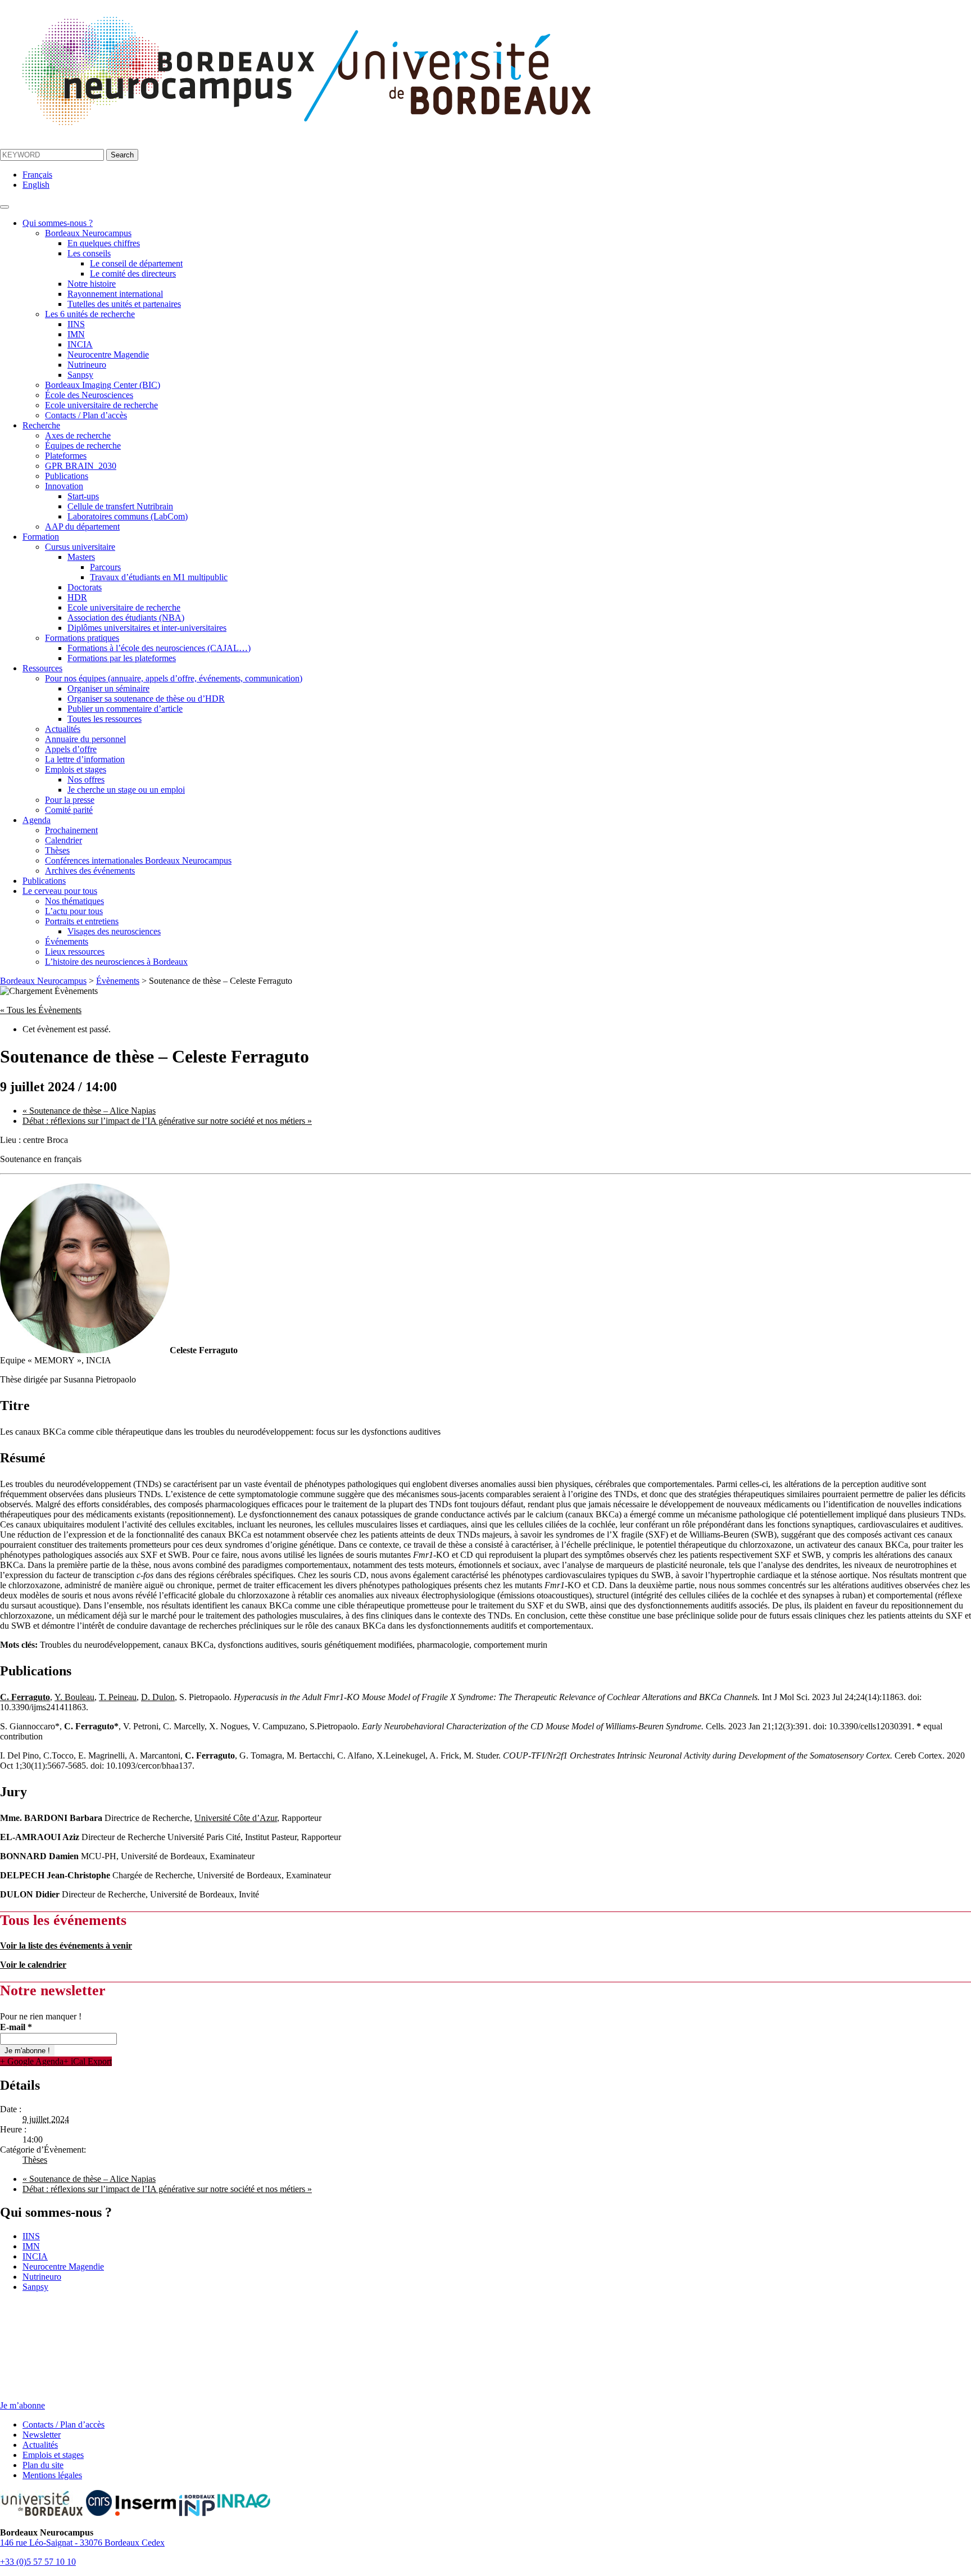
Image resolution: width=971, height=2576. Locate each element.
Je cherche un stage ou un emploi (126, 790)
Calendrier (63, 840)
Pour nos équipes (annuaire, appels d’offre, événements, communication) (174, 678)
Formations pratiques (82, 638)
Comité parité (69, 810)
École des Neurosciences (89, 395)
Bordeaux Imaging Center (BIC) (103, 385)
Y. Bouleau (74, 1697)
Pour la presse (70, 800)
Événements (67, 941)
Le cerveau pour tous (60, 891)
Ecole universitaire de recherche (101, 405)
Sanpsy (80, 375)
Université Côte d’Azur (236, 1818)
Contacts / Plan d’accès (86, 415)
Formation (41, 537)
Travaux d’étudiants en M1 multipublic (159, 577)
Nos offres (86, 779)
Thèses (57, 850)
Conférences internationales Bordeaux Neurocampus (138, 860)
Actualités (63, 729)
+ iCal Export (88, 2061)
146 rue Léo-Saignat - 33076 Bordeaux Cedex (82, 2543)
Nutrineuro (87, 365)
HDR (77, 597)
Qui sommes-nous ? (58, 223)
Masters (81, 557)
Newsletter (42, 2435)
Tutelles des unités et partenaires (124, 304)
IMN (76, 334)
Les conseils (89, 253)
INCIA (80, 344)
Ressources (42, 668)
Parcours (105, 567)
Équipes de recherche (83, 446)
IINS (76, 324)
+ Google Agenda (32, 2061)
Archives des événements (90, 871)
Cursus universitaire (80, 547)
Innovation (64, 486)
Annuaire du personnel (85, 739)
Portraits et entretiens (82, 921)
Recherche (41, 425)
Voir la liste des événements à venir (66, 1945)
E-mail (16, 2027)
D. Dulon (158, 1697)
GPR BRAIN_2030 (81, 466)
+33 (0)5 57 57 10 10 (38, 2562)
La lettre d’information (85, 759)
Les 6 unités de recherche (90, 314)
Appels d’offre (71, 749)
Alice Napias (89, 1111)
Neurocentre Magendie (108, 354)
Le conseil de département (136, 263)
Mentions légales (52, 2475)
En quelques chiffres (104, 243)
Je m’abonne (22, 2405)
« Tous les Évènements (41, 1010)
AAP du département (82, 527)
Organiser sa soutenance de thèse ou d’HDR (146, 699)
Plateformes (66, 456)
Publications (67, 476)
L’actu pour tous (74, 911)
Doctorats (85, 587)
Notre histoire (92, 284)
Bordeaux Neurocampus (88, 233)
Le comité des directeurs (133, 274)
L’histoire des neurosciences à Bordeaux (116, 962)
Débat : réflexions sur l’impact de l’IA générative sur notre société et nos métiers (167, 1121)
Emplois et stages (76, 769)
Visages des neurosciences (114, 931)
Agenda (37, 820)
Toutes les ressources (105, 719)
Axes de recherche (78, 435)
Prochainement (71, 830)
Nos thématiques (74, 901)
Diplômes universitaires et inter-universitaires (147, 628)
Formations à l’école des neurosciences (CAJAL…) (159, 648)
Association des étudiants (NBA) (126, 618)
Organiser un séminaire (108, 688)
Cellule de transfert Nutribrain (120, 506)
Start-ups (83, 496)
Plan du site (43, 2465)
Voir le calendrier (33, 1965)
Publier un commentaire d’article (125, 709)
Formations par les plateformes (122, 658)
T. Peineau (118, 1697)
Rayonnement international (115, 294)
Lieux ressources (75, 952)
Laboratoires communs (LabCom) (128, 516)
